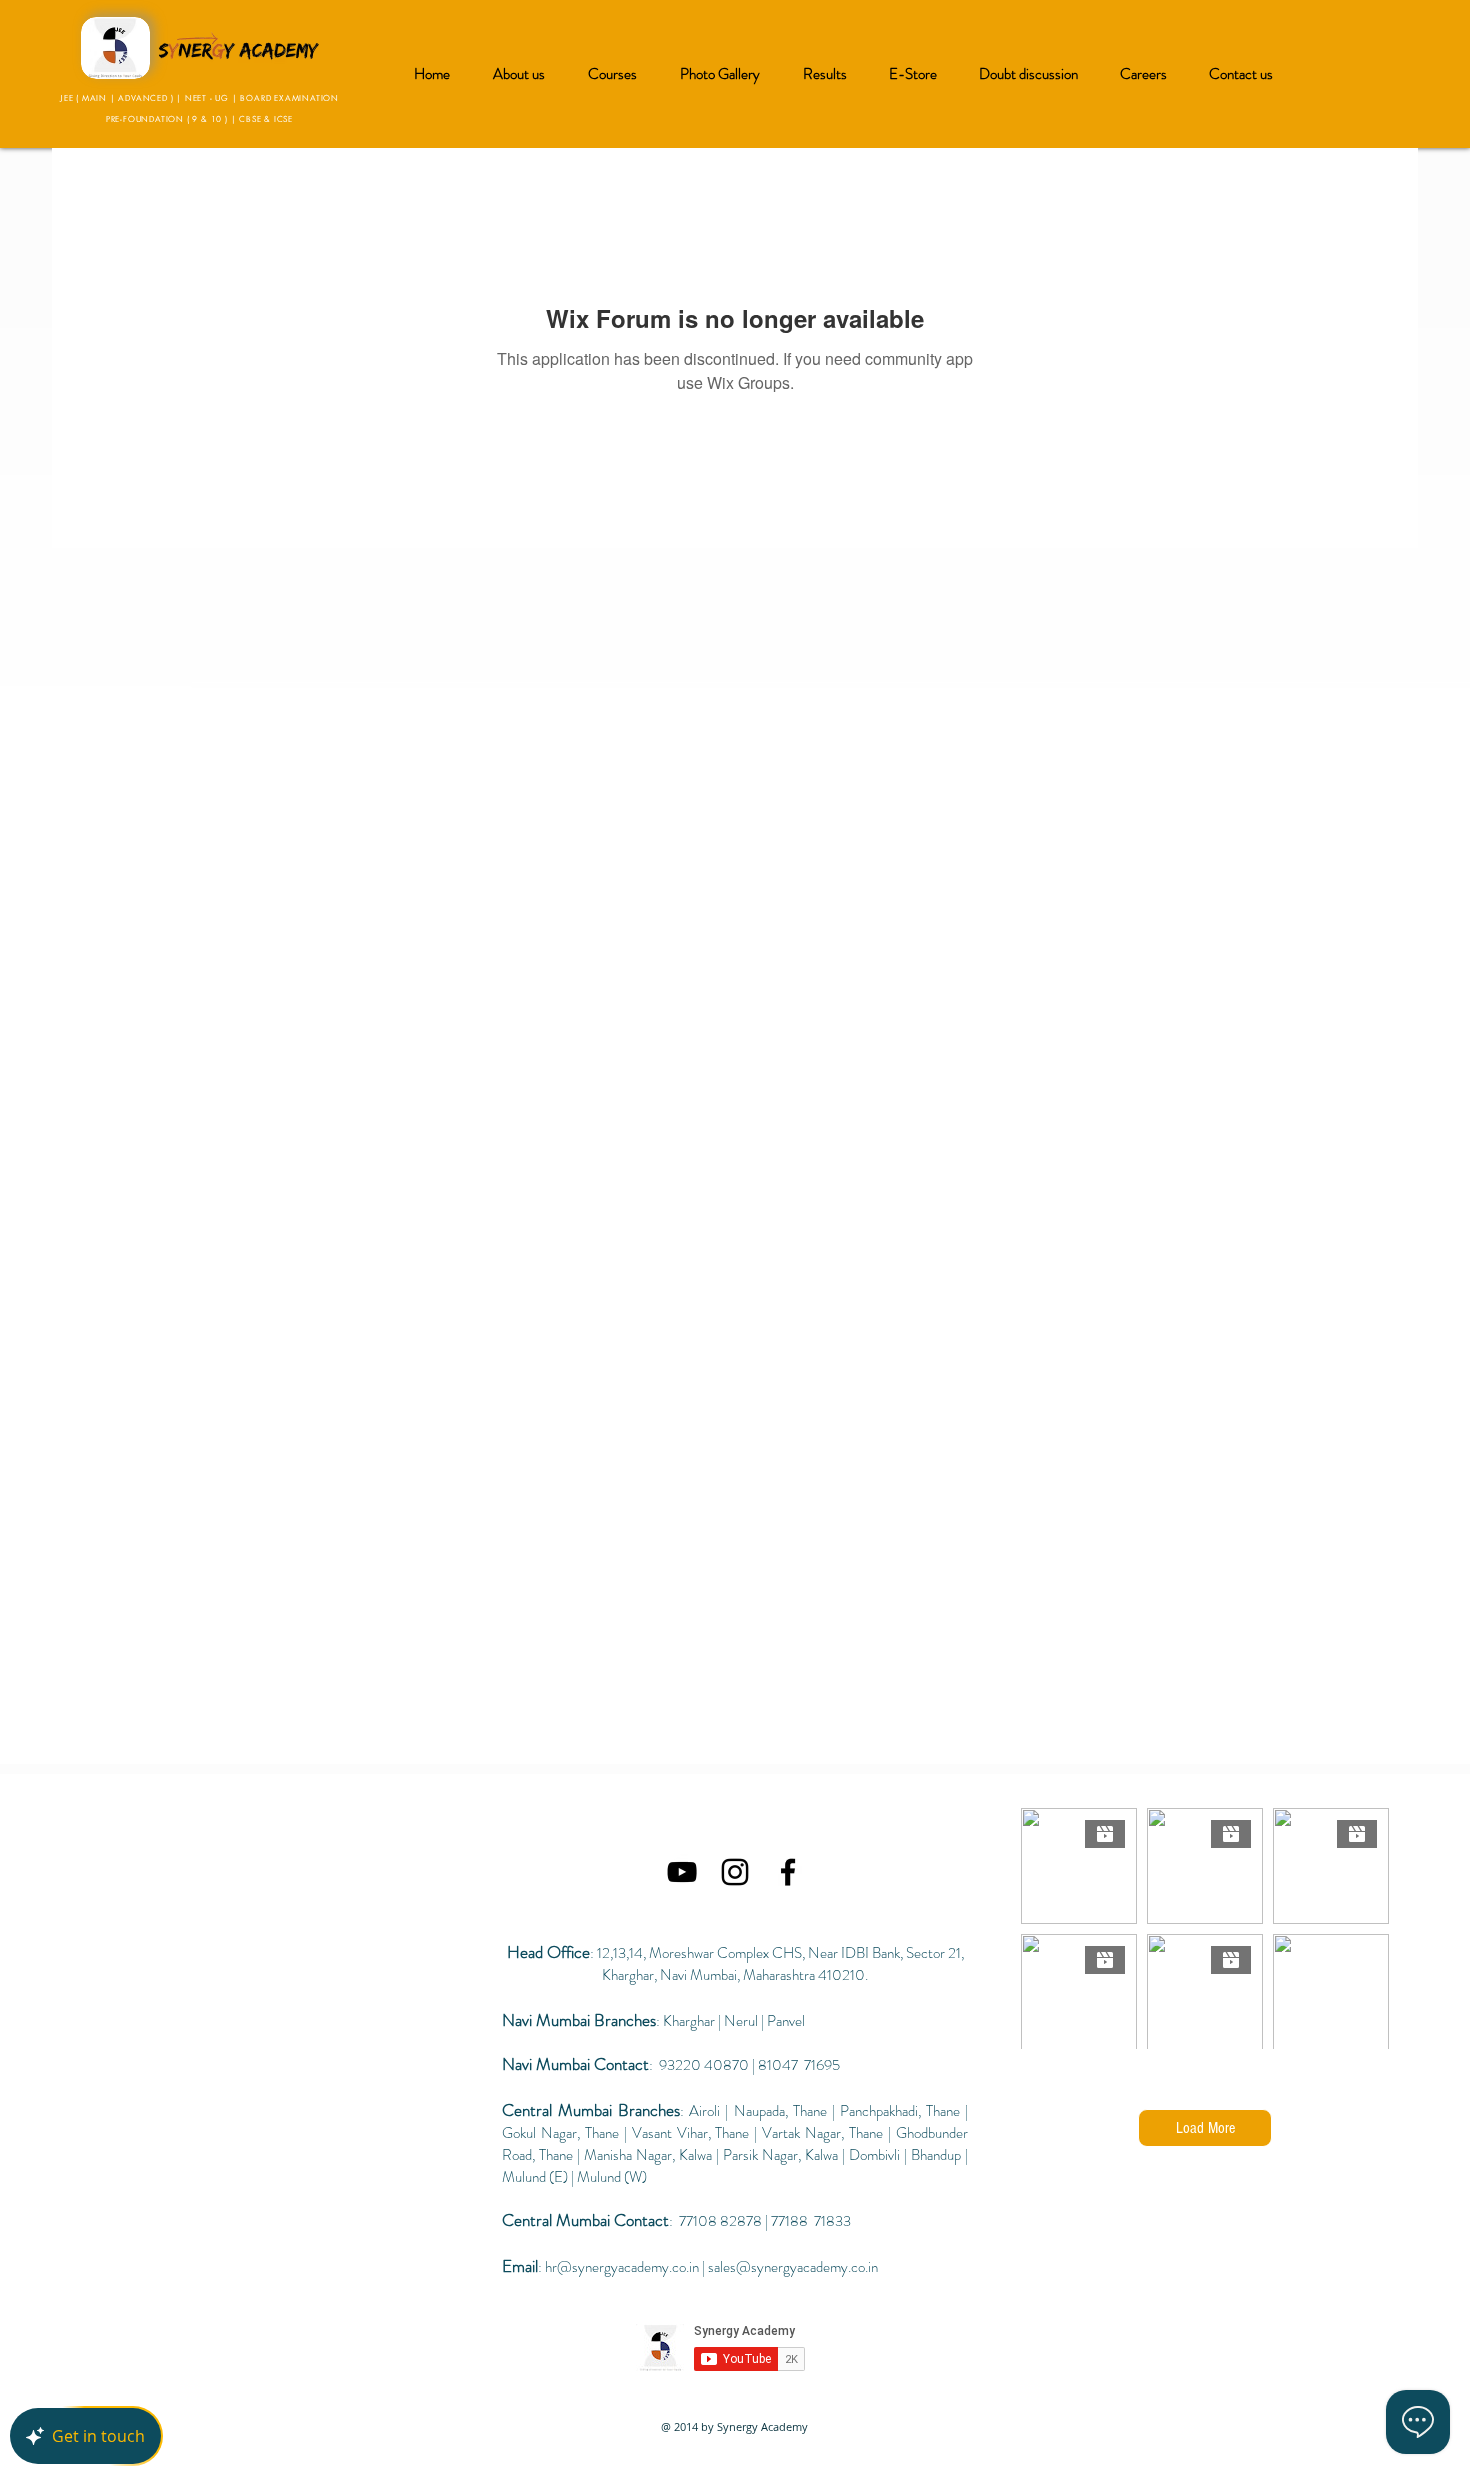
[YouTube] (682, 1872)
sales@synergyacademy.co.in (793, 2267)
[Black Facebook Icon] (788, 1872)
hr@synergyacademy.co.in (622, 2267)
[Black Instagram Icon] (735, 1872)
